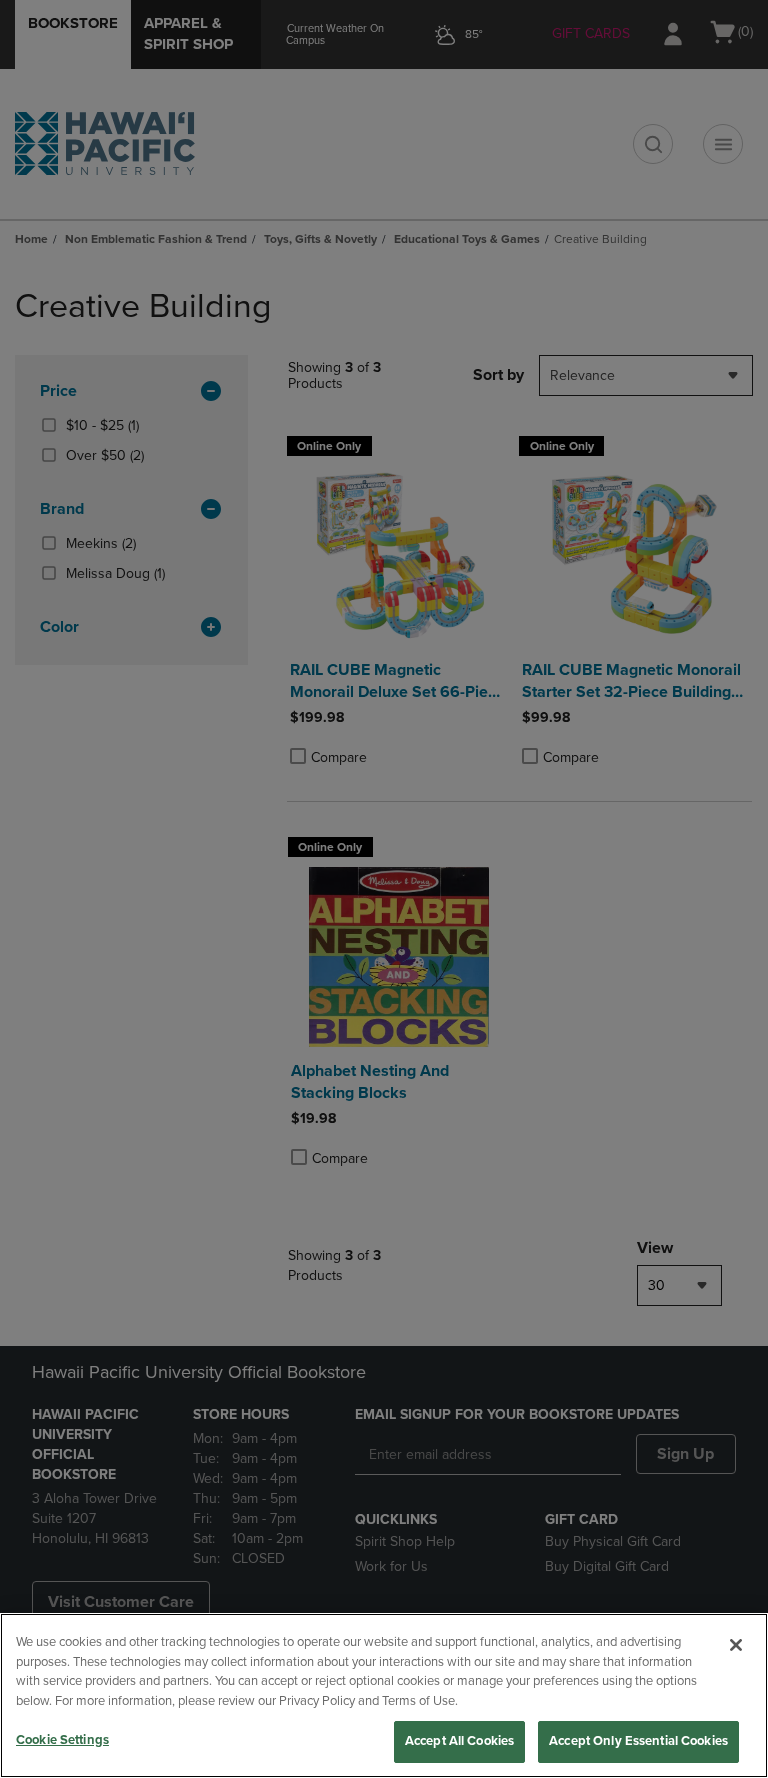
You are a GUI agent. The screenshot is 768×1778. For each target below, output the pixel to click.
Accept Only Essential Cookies (638, 1741)
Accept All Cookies (459, 1741)
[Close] (736, 1645)
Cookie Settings (62, 1740)
